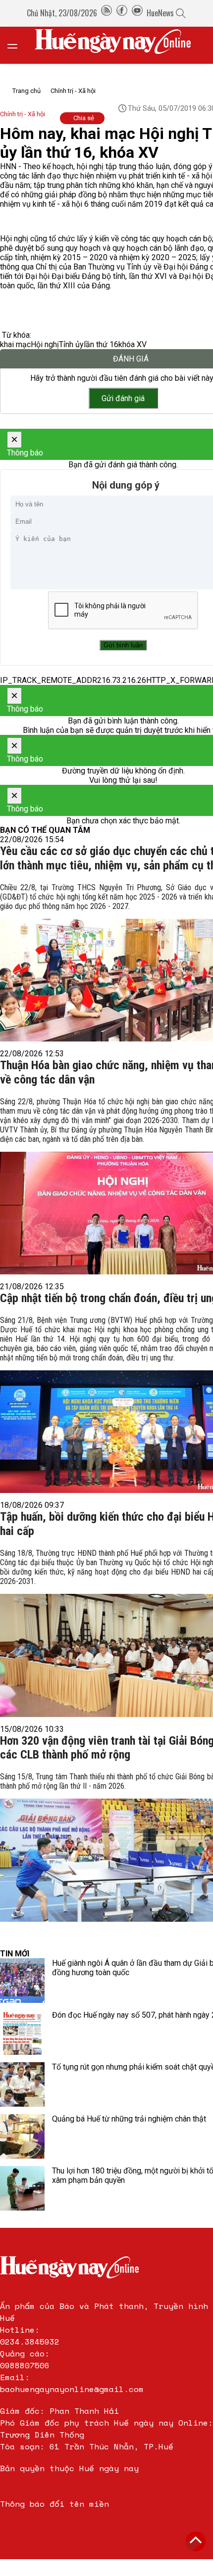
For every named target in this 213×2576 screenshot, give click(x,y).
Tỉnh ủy (71, 344)
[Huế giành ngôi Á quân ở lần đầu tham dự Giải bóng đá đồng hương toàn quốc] (22, 1981)
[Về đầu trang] (196, 2541)
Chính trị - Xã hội (73, 91)
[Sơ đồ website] (106, 13)
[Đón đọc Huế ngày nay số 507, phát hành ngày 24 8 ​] (22, 2033)
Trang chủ (27, 91)
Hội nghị (45, 344)
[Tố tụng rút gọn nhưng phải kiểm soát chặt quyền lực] (22, 2084)
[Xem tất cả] (17, 45)
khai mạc (15, 344)
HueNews (160, 13)
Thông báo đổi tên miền (54, 2504)
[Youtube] (137, 13)
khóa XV (133, 344)
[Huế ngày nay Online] (119, 45)
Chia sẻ (84, 118)
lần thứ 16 (101, 344)
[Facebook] (122, 13)
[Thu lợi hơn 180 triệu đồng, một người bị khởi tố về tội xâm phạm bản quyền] (22, 2188)
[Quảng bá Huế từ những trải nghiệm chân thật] (22, 2136)
